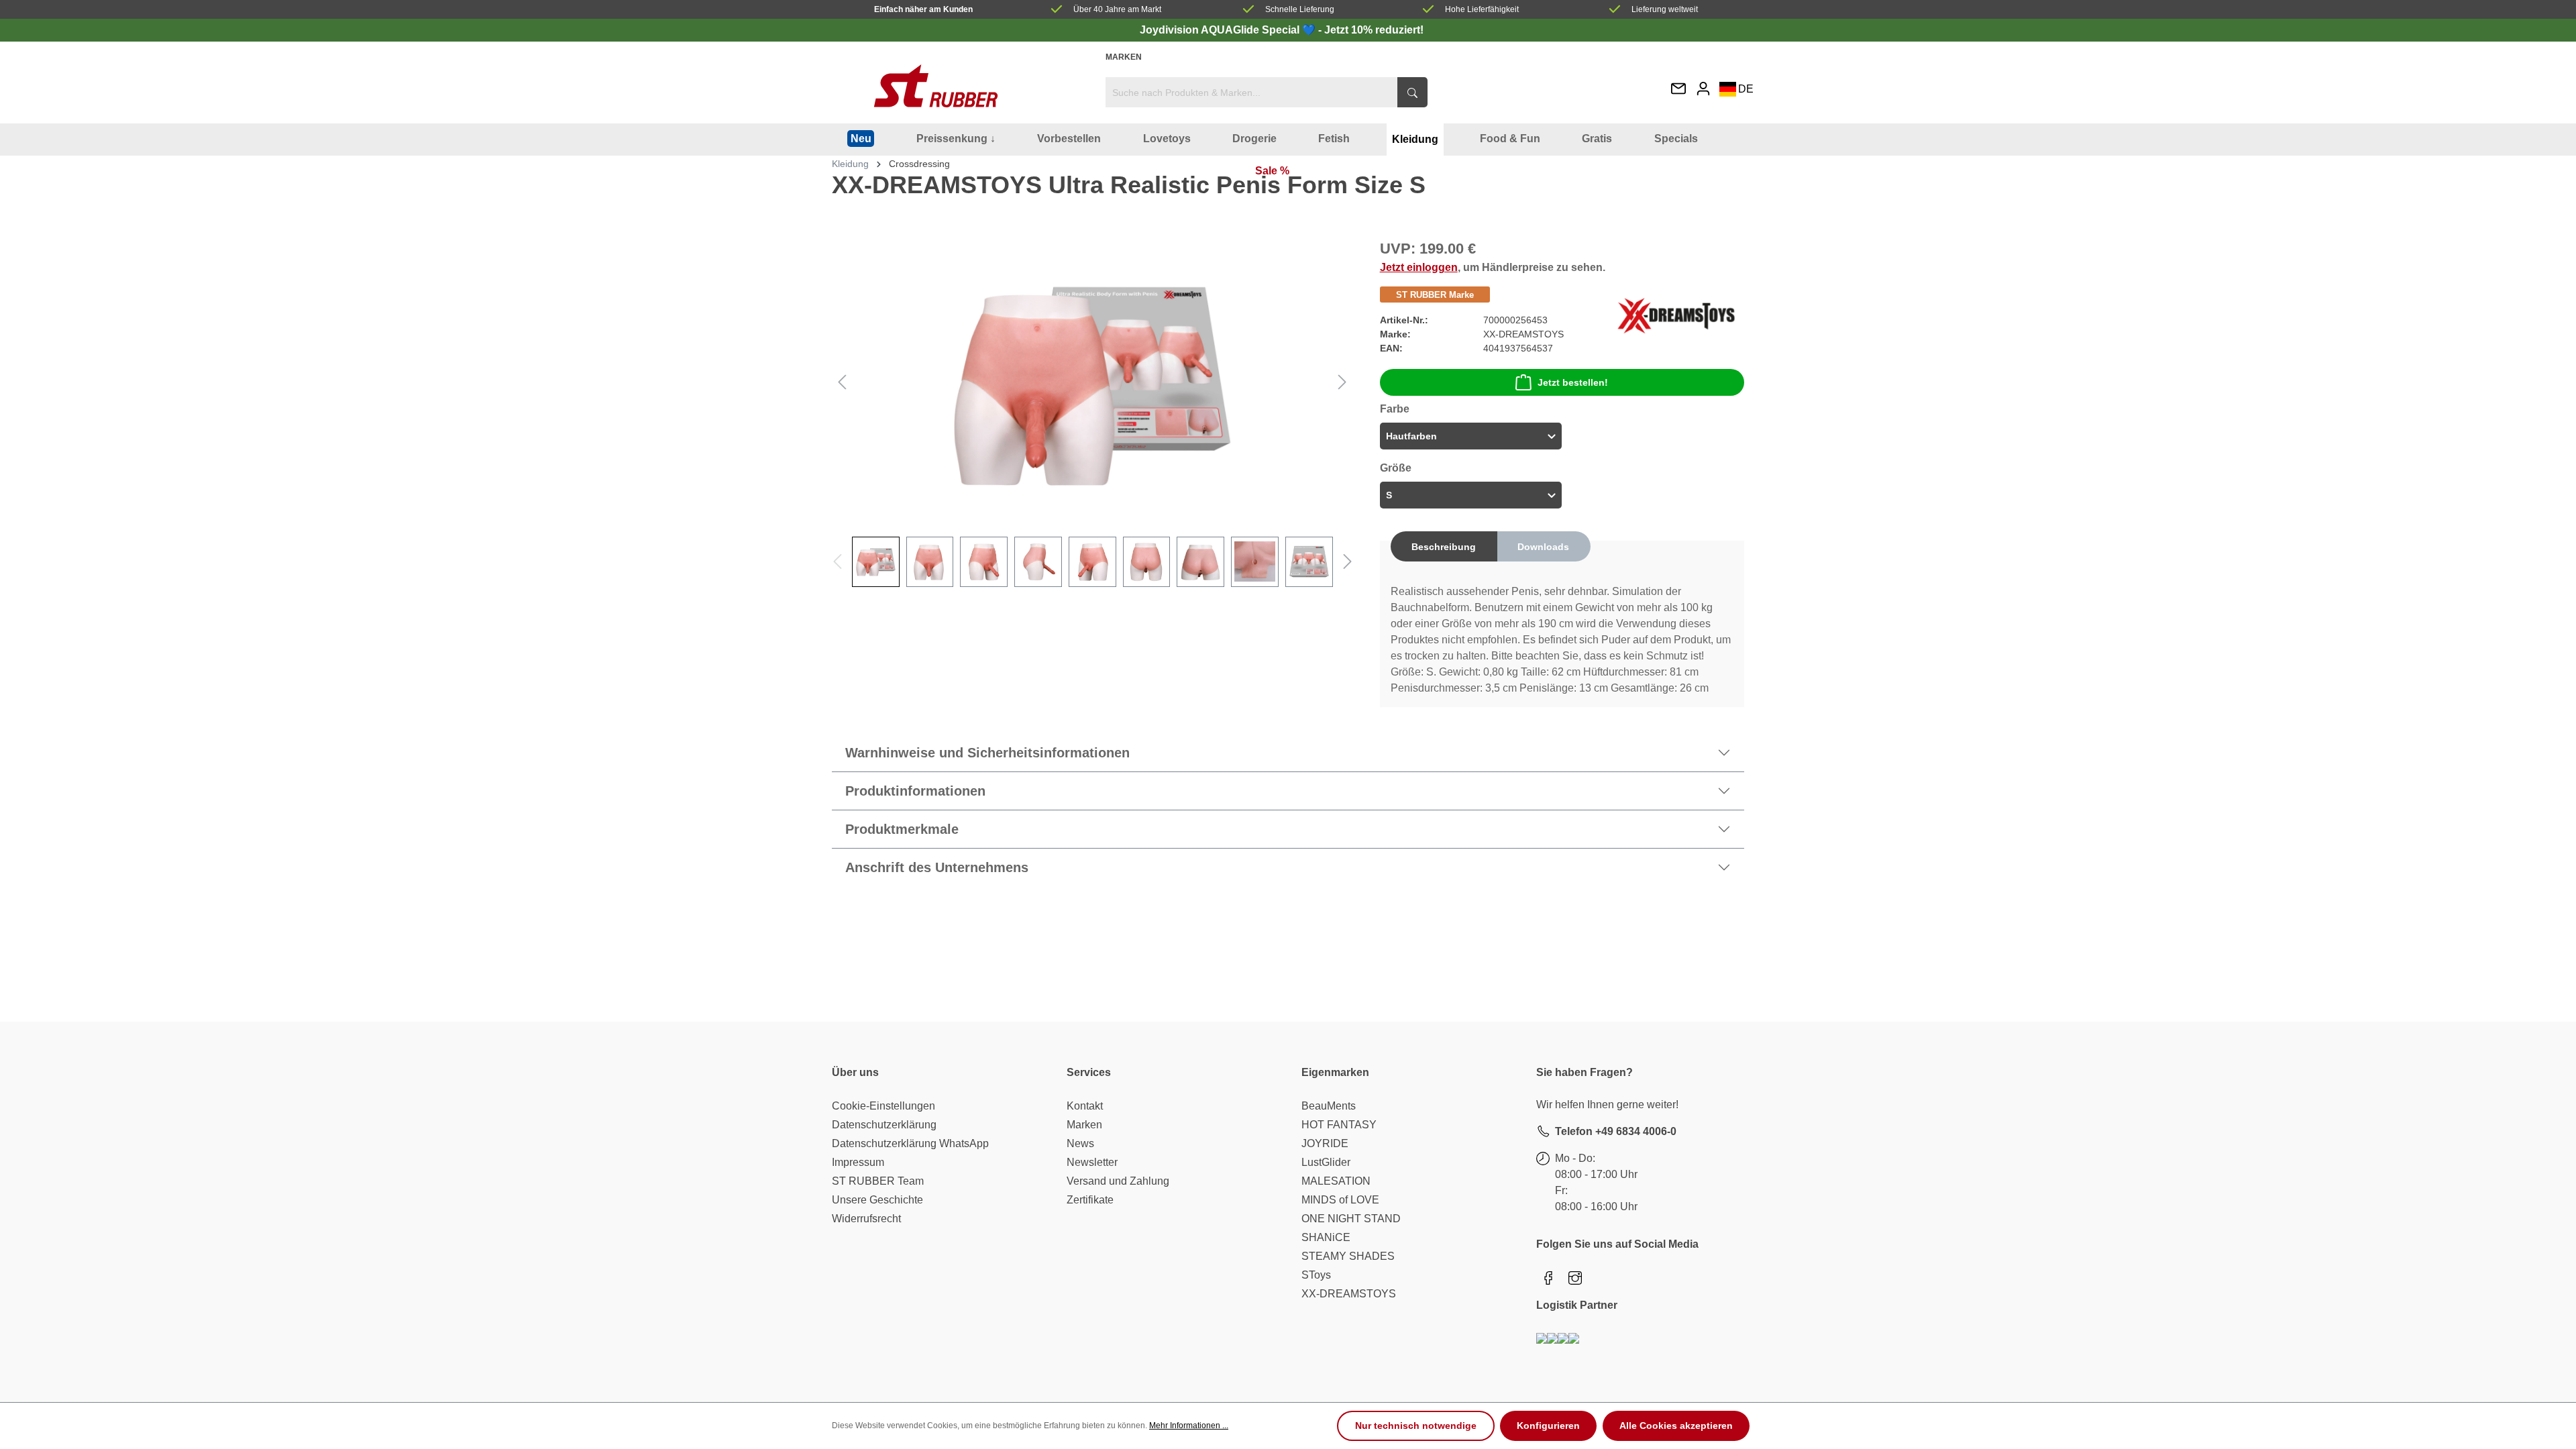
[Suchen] (1412, 92)
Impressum (858, 1162)
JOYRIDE (1325, 1143)
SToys (1316, 1275)
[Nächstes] (1342, 381)
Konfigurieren (1548, 1426)
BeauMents (1329, 1106)
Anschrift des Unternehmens (937, 867)
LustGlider (1326, 1162)
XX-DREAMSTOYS (1349, 1294)
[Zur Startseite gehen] (936, 86)
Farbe (1395, 409)
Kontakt (1085, 1106)
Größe (1396, 468)
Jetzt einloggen (1419, 267)
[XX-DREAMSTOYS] (1676, 315)
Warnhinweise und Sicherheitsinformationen (987, 753)
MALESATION (1336, 1181)
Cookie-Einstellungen (883, 1106)
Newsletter (1092, 1162)
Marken (1124, 57)
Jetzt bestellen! (1573, 382)
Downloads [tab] (1543, 547)
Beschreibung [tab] (1444, 547)
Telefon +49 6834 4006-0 (1616, 1131)
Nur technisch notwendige (1416, 1426)
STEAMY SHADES (1348, 1256)
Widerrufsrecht (866, 1219)
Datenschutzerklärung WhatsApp (910, 1143)
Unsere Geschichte (877, 1200)
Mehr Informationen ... (1189, 1426)
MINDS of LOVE (1340, 1200)
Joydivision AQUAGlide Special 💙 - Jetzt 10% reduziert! (1282, 30)
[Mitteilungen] (1678, 90)
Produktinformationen (915, 791)
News (1080, 1143)
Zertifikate (1090, 1200)
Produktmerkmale (902, 829)
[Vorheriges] (842, 381)
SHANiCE (1326, 1237)
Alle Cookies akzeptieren (1676, 1426)
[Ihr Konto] (1703, 88)
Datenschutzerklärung (884, 1125)
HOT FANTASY (1339, 1125)
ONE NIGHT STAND (1351, 1219)
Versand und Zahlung (1118, 1181)
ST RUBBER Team (878, 1181)
